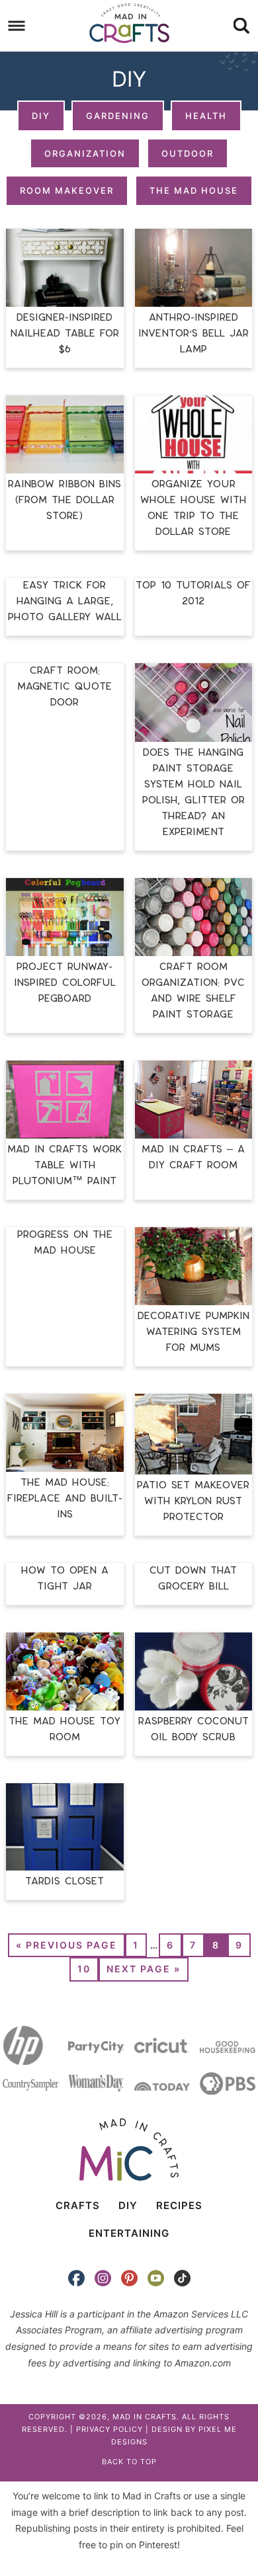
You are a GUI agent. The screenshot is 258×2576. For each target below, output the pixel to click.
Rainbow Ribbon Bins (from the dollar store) (64, 500)
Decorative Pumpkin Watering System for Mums (193, 1332)
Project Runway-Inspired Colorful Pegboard (65, 983)
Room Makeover (67, 190)
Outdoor (188, 153)
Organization (85, 153)
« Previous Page (66, 1945)
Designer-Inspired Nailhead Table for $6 (65, 334)
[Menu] (17, 26)
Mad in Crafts (129, 23)
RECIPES (179, 2205)
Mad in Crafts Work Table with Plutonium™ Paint (64, 1165)
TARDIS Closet (64, 1881)
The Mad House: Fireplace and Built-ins (65, 1499)
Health (206, 116)
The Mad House (194, 190)
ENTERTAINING (129, 2233)
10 (84, 1969)
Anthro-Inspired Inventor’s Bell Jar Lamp (193, 334)
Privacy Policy (109, 2429)
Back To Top (129, 2462)
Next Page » (144, 1969)
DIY (41, 116)
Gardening (118, 116)
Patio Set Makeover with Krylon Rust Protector (193, 1501)
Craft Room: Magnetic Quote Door (64, 687)
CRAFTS (78, 2205)
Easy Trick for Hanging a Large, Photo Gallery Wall (65, 601)
